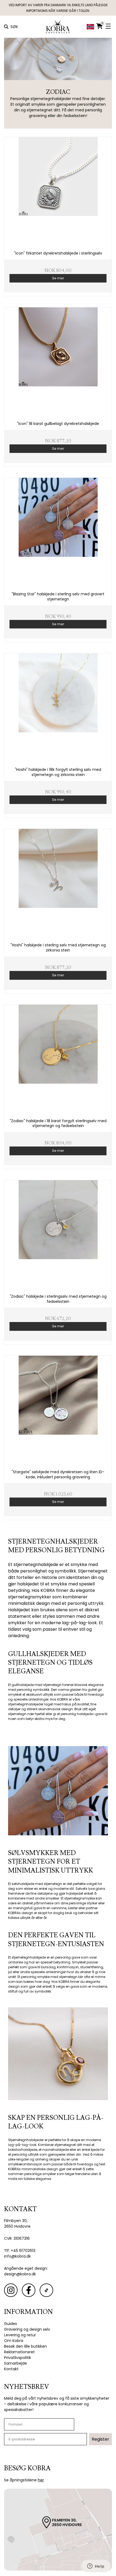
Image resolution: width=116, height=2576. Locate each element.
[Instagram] (11, 2290)
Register (100, 2439)
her (41, 2480)
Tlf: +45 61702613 (20, 2251)
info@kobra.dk (17, 2256)
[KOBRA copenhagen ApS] (58, 27)
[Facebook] (29, 2290)
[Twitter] (46, 2290)
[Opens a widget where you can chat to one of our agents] (96, 2567)
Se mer (58, 278)
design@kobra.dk (20, 2274)
